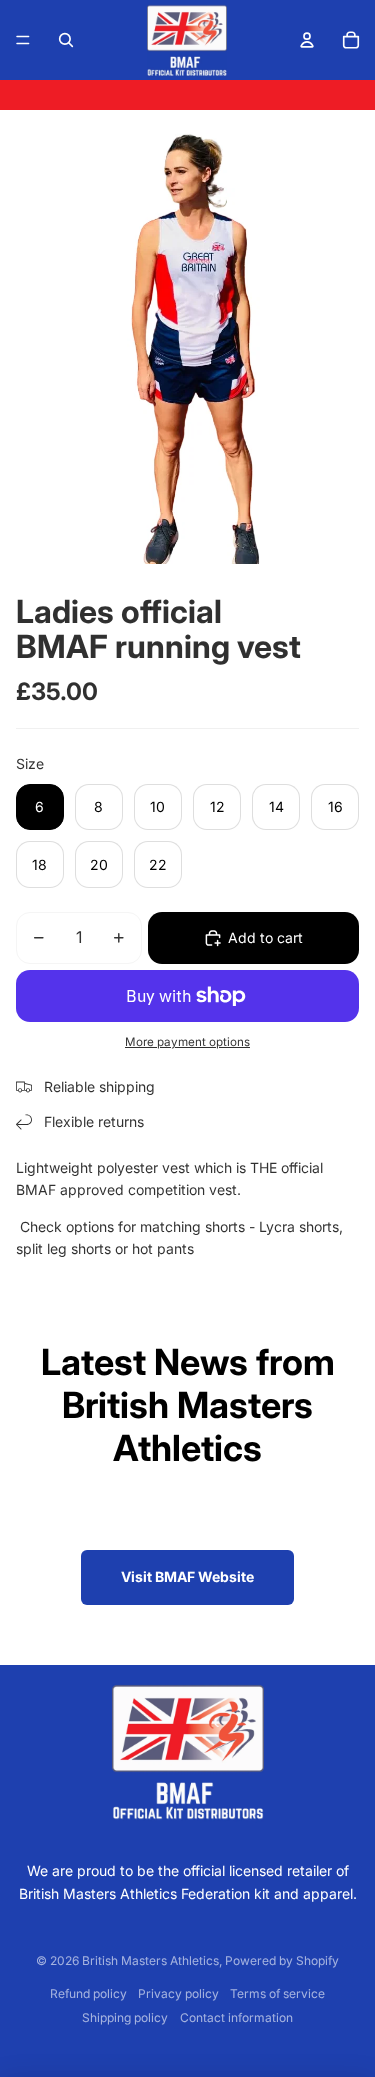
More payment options (187, 1042)
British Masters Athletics (150, 1960)
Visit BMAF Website (187, 1576)
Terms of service (277, 1993)
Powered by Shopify (282, 1960)
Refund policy (88, 1993)
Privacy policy (178, 1993)
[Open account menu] (307, 40)
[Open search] (66, 40)
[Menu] (23, 40)
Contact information (236, 2017)
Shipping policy (125, 2017)
